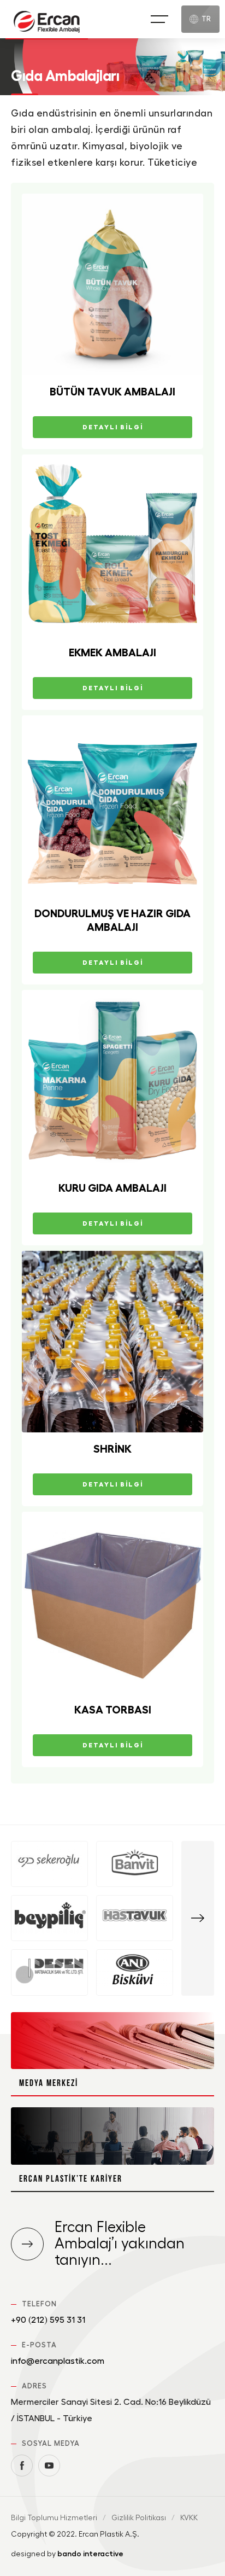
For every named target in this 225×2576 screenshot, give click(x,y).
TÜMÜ (198, 1918)
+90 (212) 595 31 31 (48, 2320)
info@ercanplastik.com (58, 2361)
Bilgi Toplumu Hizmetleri (54, 2518)
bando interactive (90, 2554)
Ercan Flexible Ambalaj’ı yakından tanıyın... (120, 2244)
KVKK (189, 2518)
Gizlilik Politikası (139, 2518)
